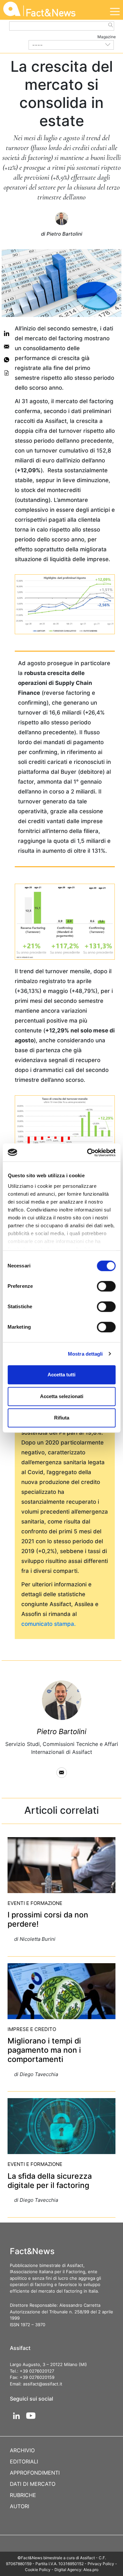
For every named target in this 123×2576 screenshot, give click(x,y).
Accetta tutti (61, 1375)
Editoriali (24, 2461)
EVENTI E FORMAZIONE (35, 1903)
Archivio (22, 2450)
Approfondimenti (35, 2473)
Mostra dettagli (85, 1354)
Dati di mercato (33, 2484)
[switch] (106, 1286)
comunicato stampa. (49, 1624)
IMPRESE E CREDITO (32, 2029)
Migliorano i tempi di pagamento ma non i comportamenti (44, 2050)
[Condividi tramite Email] (7, 347)
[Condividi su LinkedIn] (7, 333)
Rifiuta (62, 1418)
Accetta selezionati (62, 1396)
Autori (20, 2506)
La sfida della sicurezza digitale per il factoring (50, 2181)
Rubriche (23, 2495)
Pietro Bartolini (61, 1731)
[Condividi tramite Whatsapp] (7, 360)
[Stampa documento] (7, 373)
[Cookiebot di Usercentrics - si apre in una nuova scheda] (88, 1153)
